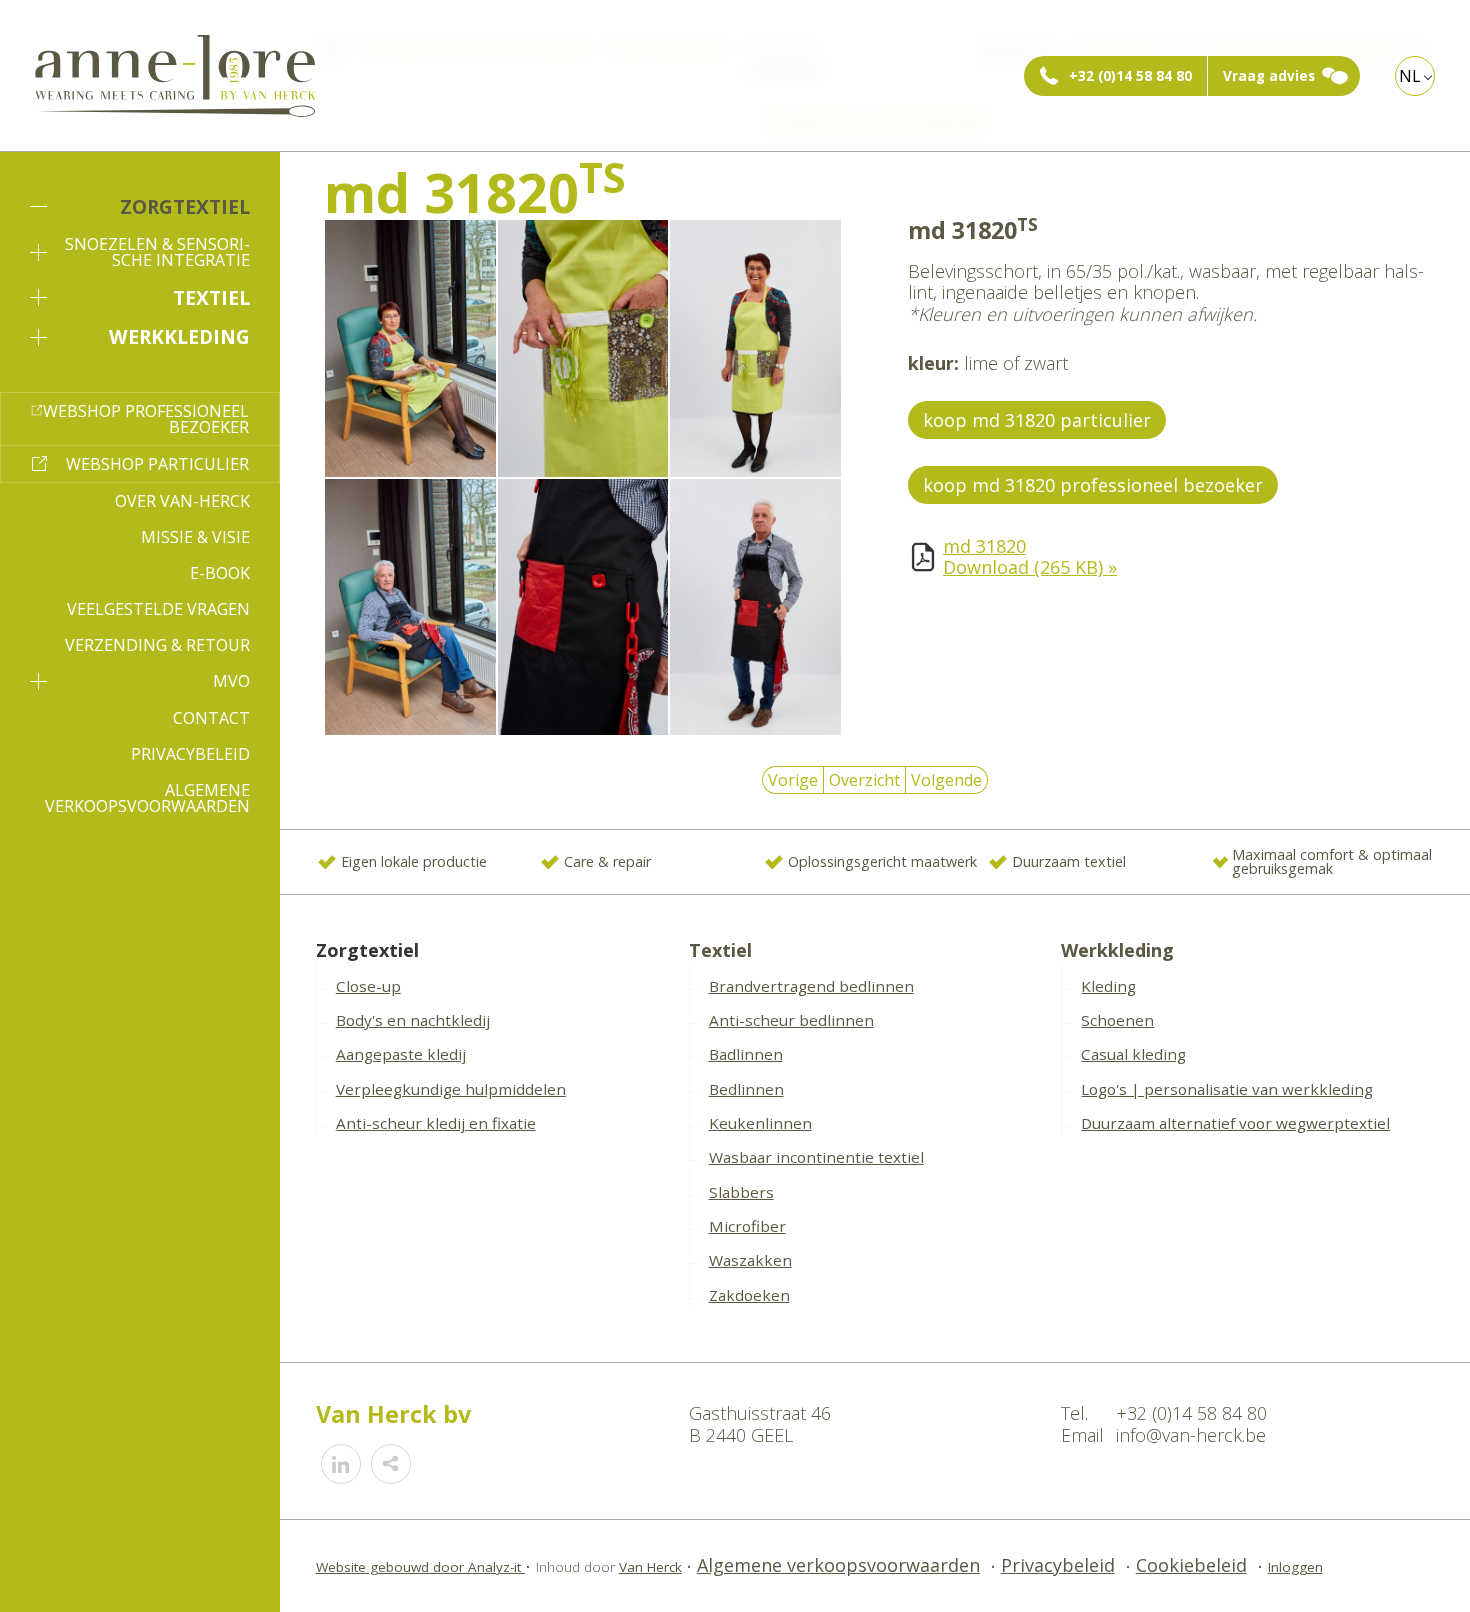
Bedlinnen (746, 1089)
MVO (231, 681)
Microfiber (747, 1226)
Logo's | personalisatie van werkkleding (1227, 1089)
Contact (211, 718)
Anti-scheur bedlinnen (791, 1020)
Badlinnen (746, 1054)
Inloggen (1295, 1567)
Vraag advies (1269, 76)
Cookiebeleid (1191, 1565)
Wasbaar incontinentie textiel (816, 1157)
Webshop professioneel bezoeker (146, 419)
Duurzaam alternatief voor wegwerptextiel (1235, 1123)
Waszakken (750, 1260)
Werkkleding (179, 336)
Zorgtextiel (185, 206)
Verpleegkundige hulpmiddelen (451, 1089)
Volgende (946, 780)
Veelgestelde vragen (158, 609)
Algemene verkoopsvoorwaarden (147, 798)
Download (1030, 567)
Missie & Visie (195, 537)
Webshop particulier (157, 464)
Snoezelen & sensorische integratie (157, 252)
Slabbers (741, 1192)
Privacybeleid (190, 754)
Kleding (1108, 986)
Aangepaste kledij (401, 1054)
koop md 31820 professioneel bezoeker (1093, 485)
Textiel (211, 297)
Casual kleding (1133, 1054)
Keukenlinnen (760, 1123)
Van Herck (650, 1567)
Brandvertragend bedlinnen (811, 986)
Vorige (793, 780)
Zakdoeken (749, 1295)
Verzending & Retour (157, 645)
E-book (220, 573)
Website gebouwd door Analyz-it (420, 1567)
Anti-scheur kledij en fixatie (436, 1123)
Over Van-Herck (182, 501)
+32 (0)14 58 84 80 (1130, 76)
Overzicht (864, 780)
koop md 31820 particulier (1037, 420)
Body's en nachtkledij (413, 1020)
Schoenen (1117, 1020)
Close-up (368, 986)
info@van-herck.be (1191, 1435)
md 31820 (984, 546)
